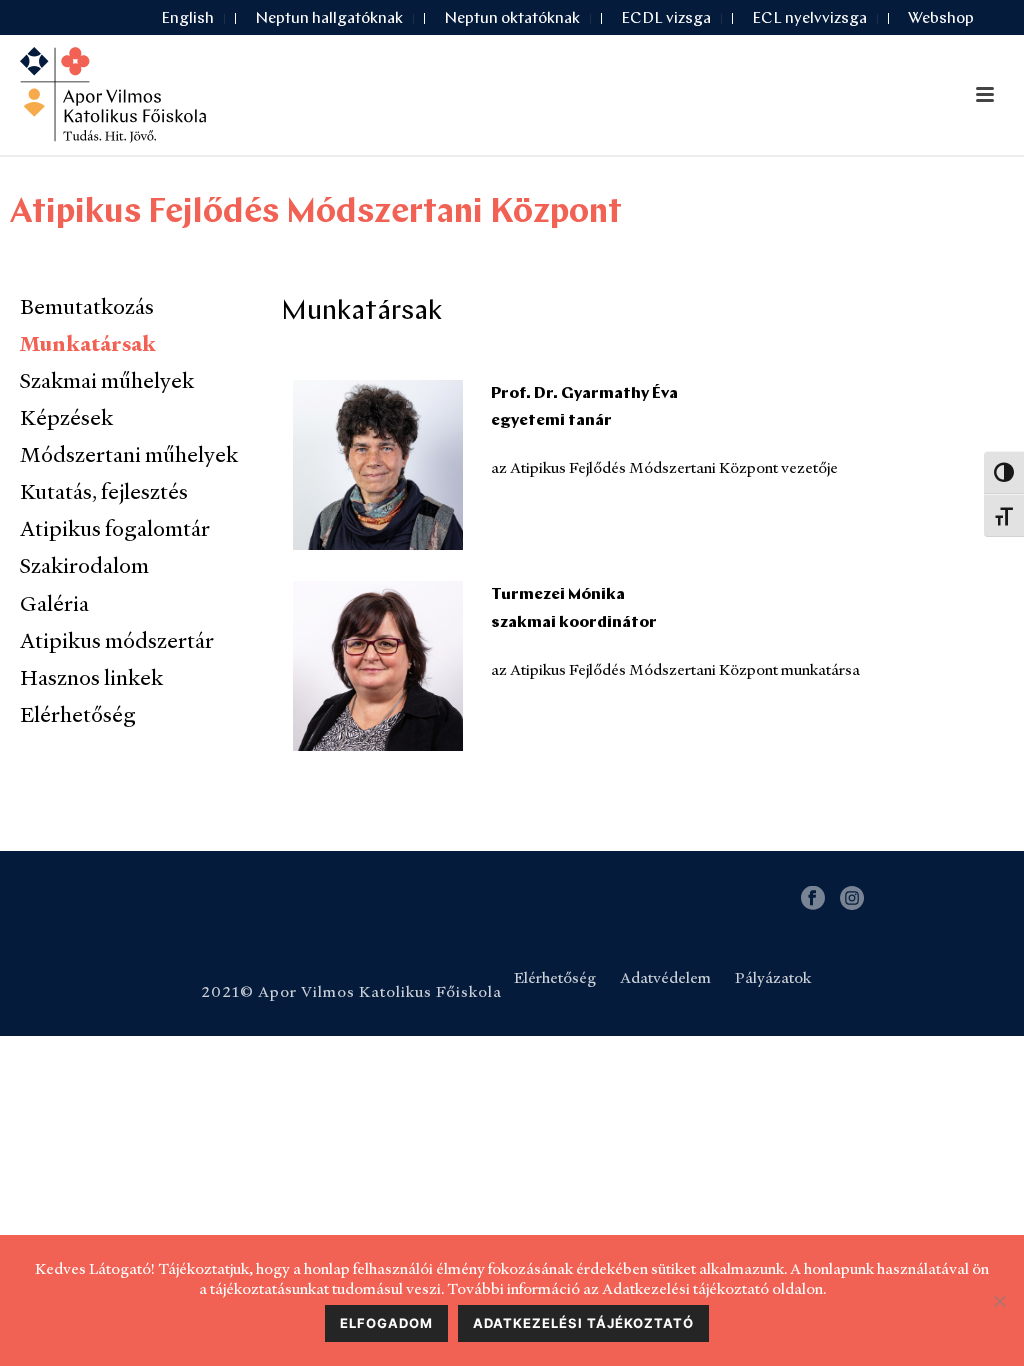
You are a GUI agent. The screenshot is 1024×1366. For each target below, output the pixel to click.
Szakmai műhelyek (107, 380)
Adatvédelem (665, 978)
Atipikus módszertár (117, 640)
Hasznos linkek (91, 677)
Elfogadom (386, 1323)
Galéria (54, 603)
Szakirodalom (84, 565)
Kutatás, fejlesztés (104, 491)
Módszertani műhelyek (129, 454)
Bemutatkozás (87, 306)
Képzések (66, 417)
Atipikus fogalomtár (115, 528)
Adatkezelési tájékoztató (583, 1323)
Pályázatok (773, 978)
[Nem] (999, 1301)
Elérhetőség (78, 714)
